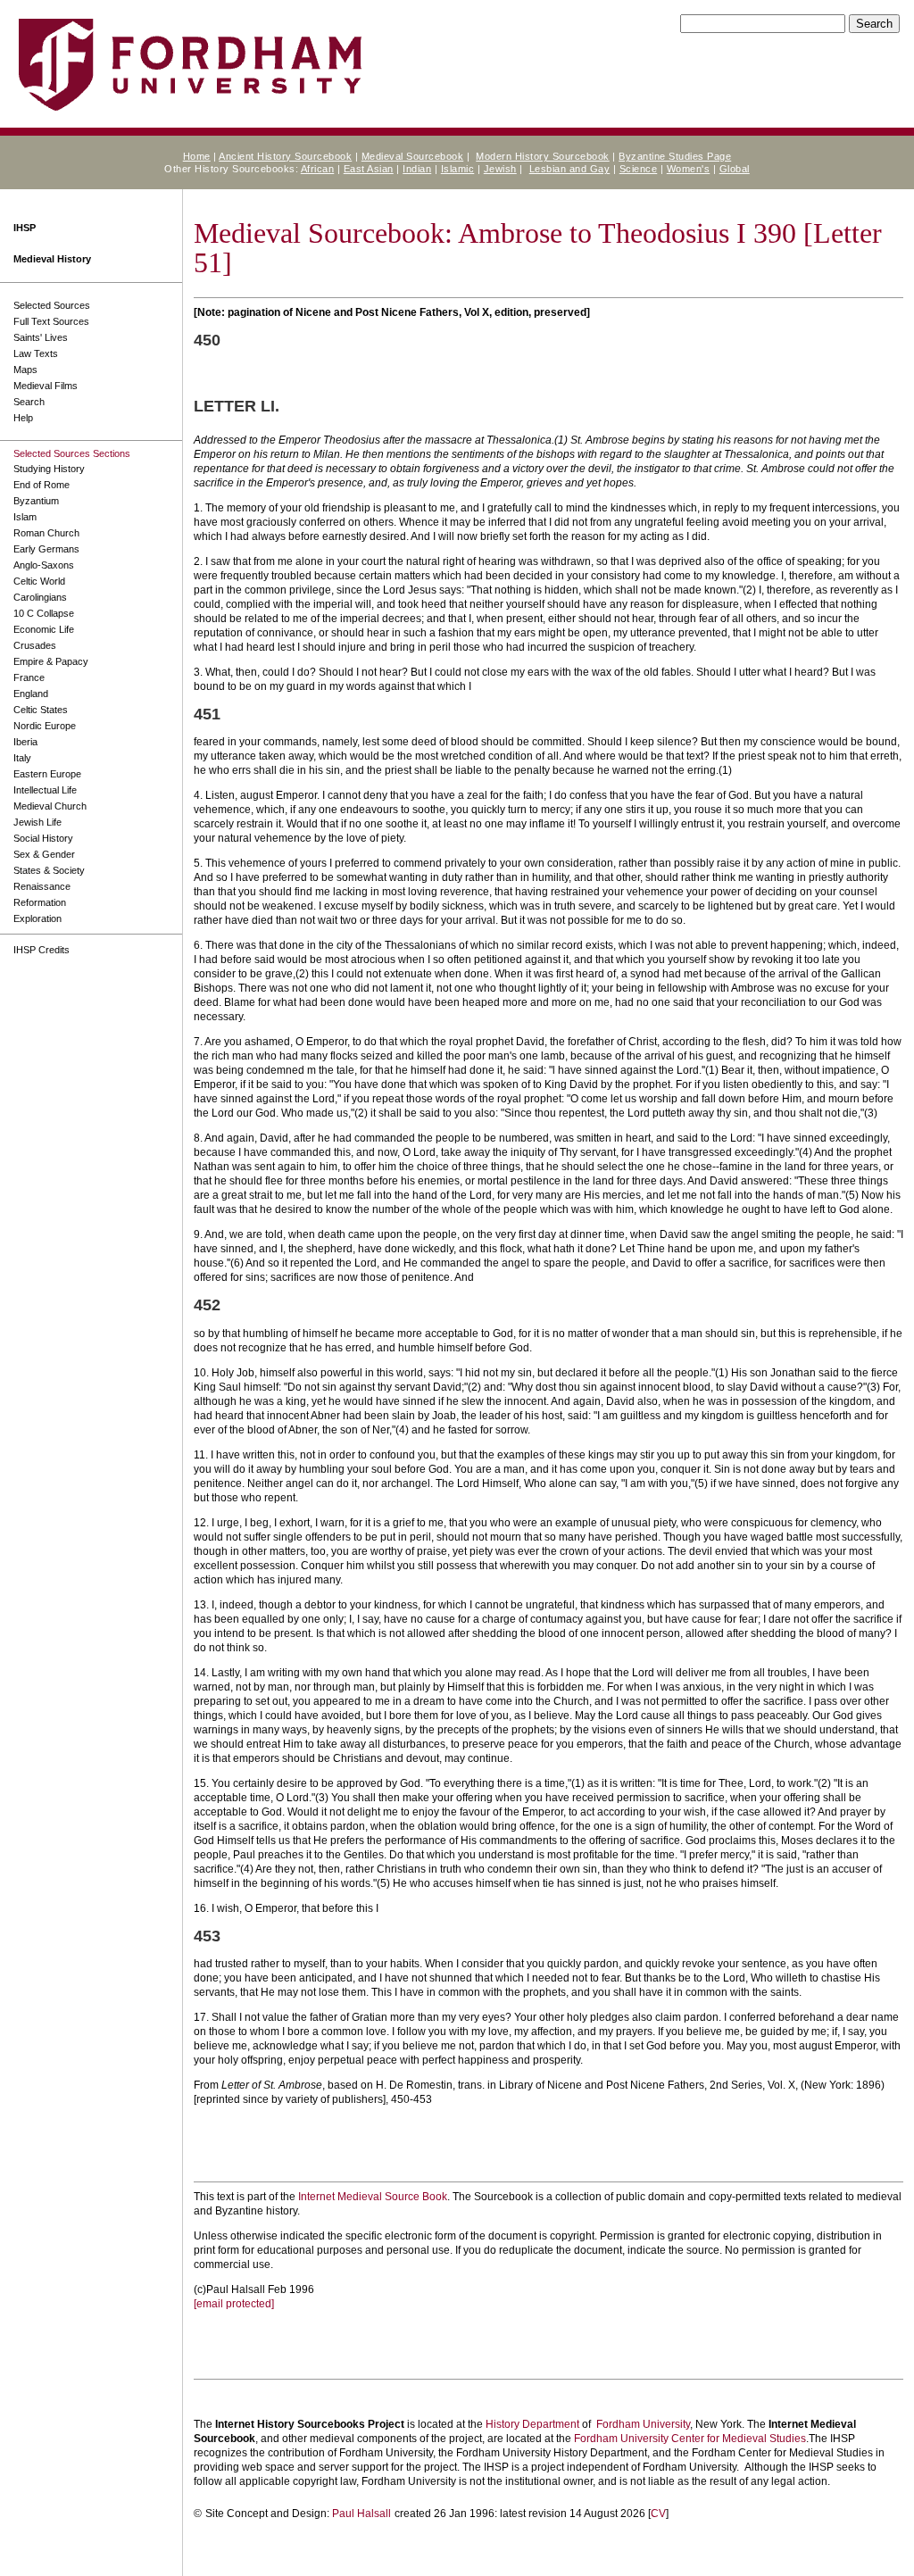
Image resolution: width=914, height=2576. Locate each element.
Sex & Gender (44, 854)
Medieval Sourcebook (413, 156)
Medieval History (52, 259)
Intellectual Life (45, 790)
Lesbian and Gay (570, 169)
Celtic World (39, 581)
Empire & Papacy (51, 661)
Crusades (35, 645)
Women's (689, 169)
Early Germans (46, 549)
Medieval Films (46, 386)
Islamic (458, 169)
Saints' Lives (41, 337)
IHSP (25, 228)
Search (29, 402)
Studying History (49, 469)
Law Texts (36, 353)
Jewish (500, 169)
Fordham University (643, 2424)
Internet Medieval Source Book (373, 2197)
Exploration (37, 918)
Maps (25, 370)
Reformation (40, 902)
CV (658, 2514)
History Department (532, 2424)
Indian (417, 169)
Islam (25, 517)
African (318, 169)
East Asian (369, 169)
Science (639, 169)
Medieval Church (50, 806)
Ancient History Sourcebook (285, 156)
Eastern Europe (47, 774)
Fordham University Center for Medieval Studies (690, 2439)
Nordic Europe (45, 726)
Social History (43, 838)
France (29, 677)
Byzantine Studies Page (675, 156)
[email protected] (234, 2304)
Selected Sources (52, 305)
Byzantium (36, 501)
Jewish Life (37, 822)
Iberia (25, 742)
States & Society (49, 870)
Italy (22, 758)
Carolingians (40, 597)
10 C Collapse (44, 613)
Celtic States (41, 710)
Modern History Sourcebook (543, 156)
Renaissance (42, 886)
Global (735, 169)
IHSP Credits (42, 950)
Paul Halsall (361, 2514)
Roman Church (46, 533)
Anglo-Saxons (44, 565)
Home (197, 156)
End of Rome (42, 485)
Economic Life (44, 629)
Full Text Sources (51, 321)
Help (23, 418)
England (31, 694)
